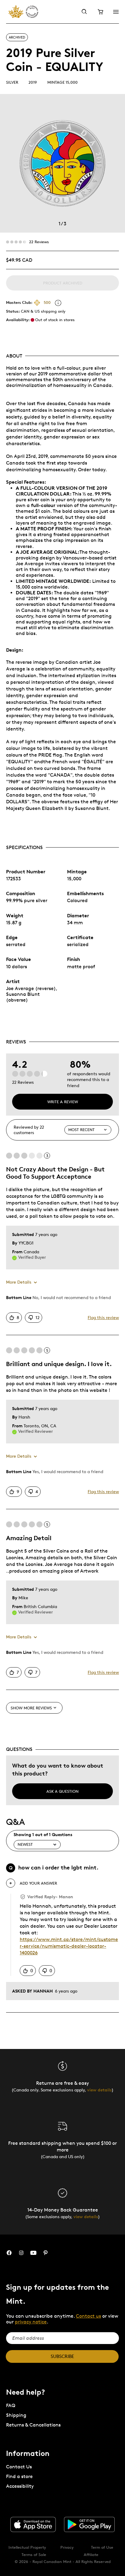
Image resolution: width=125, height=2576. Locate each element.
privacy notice (31, 2322)
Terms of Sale (34, 2554)
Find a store (19, 2476)
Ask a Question (62, 1791)
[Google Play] (90, 2524)
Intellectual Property (27, 2547)
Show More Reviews (31, 1708)
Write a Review (63, 1102)
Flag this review (103, 1317)
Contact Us (19, 2467)
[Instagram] (21, 2253)
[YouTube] (33, 2253)
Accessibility (20, 2486)
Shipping (16, 2415)
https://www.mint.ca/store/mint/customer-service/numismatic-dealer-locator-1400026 (69, 1946)
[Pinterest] (46, 2253)
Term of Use (102, 2547)
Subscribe (62, 2356)
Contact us (88, 2316)
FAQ (11, 2405)
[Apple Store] (33, 2524)
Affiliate (91, 2554)
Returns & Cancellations (33, 2425)
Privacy (67, 2547)
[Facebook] (9, 2253)
